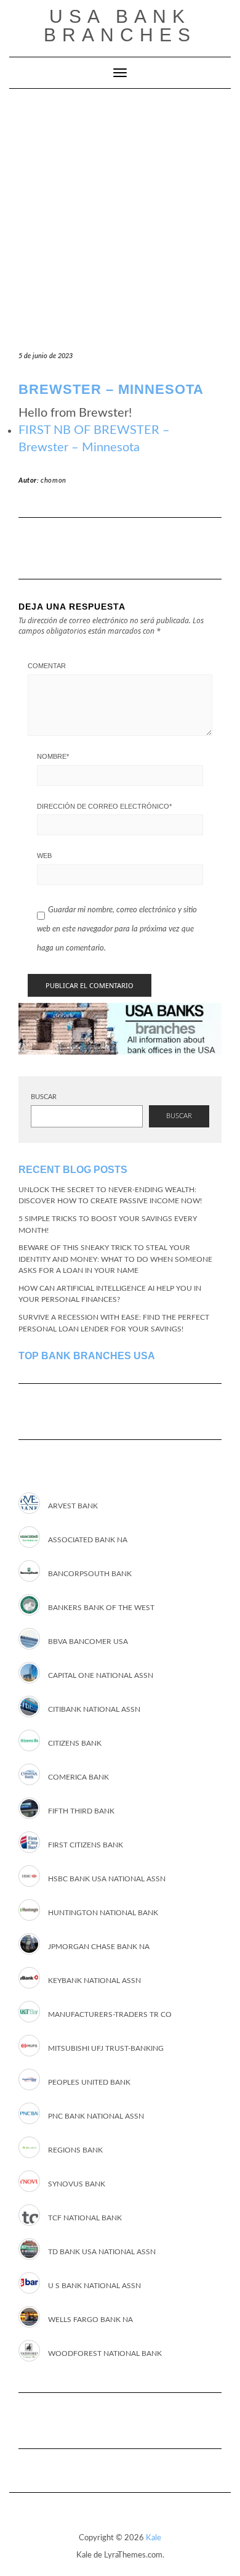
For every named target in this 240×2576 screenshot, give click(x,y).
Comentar (47, 666)
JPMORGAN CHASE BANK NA (99, 1946)
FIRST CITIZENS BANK (86, 1844)
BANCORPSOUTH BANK (90, 1573)
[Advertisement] (120, 215)
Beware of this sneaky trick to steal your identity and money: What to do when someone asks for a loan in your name (115, 1259)
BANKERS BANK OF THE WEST (101, 1607)
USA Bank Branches (120, 26)
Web (44, 856)
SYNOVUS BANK (77, 2183)
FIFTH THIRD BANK (81, 1810)
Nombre (53, 756)
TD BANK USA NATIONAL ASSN (102, 2251)
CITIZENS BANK (75, 1743)
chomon (54, 480)
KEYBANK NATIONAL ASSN (94, 1980)
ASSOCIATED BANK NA (88, 1539)
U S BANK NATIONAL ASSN (94, 2285)
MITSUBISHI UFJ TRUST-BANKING (106, 2048)
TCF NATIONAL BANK (85, 2217)
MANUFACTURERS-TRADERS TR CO (110, 2014)
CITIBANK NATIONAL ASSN (94, 1709)
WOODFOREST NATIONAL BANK (105, 2353)
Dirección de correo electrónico (104, 806)
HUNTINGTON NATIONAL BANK (103, 1912)
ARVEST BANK (73, 1505)
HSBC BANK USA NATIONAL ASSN (107, 1878)
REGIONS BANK (75, 2149)
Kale (154, 2538)
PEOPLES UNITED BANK (89, 2082)
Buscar (44, 1097)
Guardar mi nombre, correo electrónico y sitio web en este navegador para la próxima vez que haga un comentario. (117, 929)
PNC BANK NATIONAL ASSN (96, 2116)
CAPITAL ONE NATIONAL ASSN (101, 1675)
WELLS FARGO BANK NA (90, 2319)
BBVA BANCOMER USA (88, 1641)
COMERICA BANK (78, 1777)
